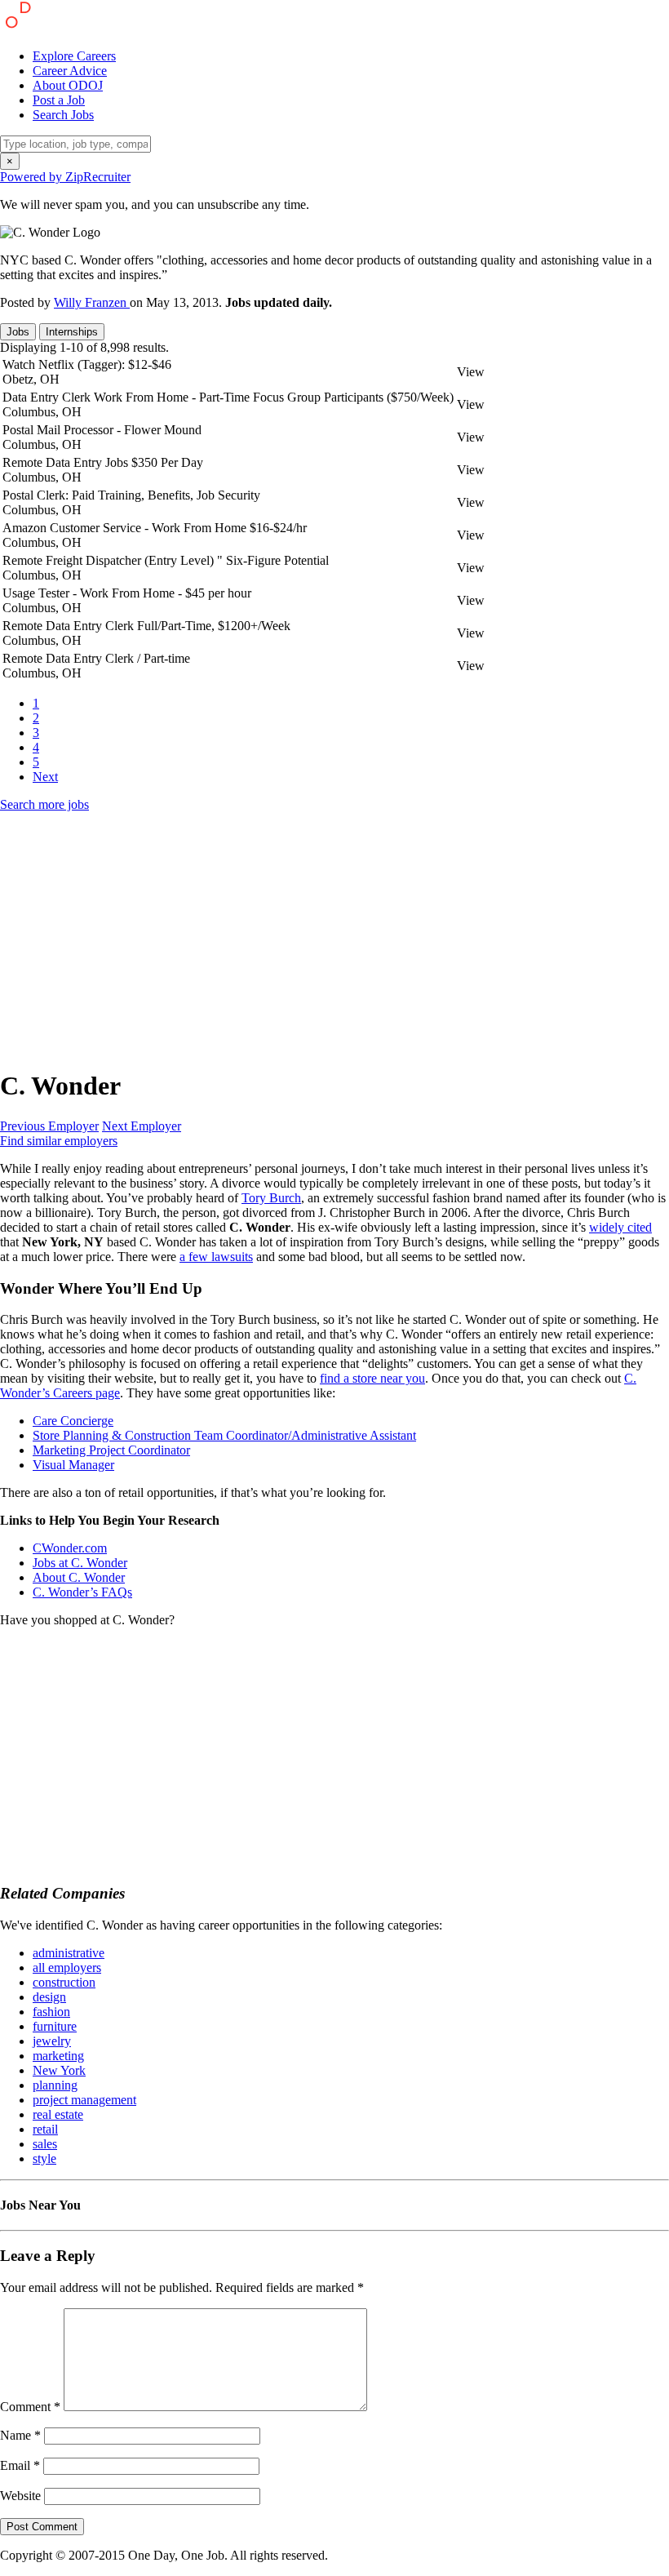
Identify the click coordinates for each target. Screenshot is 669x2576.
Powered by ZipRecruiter (65, 177)
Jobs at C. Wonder (80, 1563)
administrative (69, 1953)
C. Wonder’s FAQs (82, 1592)
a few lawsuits (216, 1257)
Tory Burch (271, 1198)
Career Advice (70, 71)
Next (45, 777)
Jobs (18, 332)
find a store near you (372, 1378)
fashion (51, 2012)
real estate (58, 2114)
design (49, 1997)
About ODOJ (68, 85)
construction (64, 1982)
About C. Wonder (79, 1577)
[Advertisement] (334, 939)
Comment (30, 2407)
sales (45, 2144)
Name (20, 2435)
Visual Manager (73, 1465)
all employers (67, 1968)
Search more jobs (44, 804)
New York (59, 2070)
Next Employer (142, 1126)
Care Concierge (73, 1421)
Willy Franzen (92, 302)
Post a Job (59, 100)
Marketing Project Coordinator (111, 1450)
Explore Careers (74, 56)
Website (20, 2496)
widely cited (620, 1227)
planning (55, 2085)
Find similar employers (59, 1141)
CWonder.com (70, 1548)
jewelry (52, 2041)
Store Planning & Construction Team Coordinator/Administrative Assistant (224, 1435)
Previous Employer (49, 1126)
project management (84, 2100)
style (44, 2159)
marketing (58, 2056)
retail (45, 2129)
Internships (72, 332)
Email (20, 2465)
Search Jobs (63, 115)
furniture (55, 2026)
